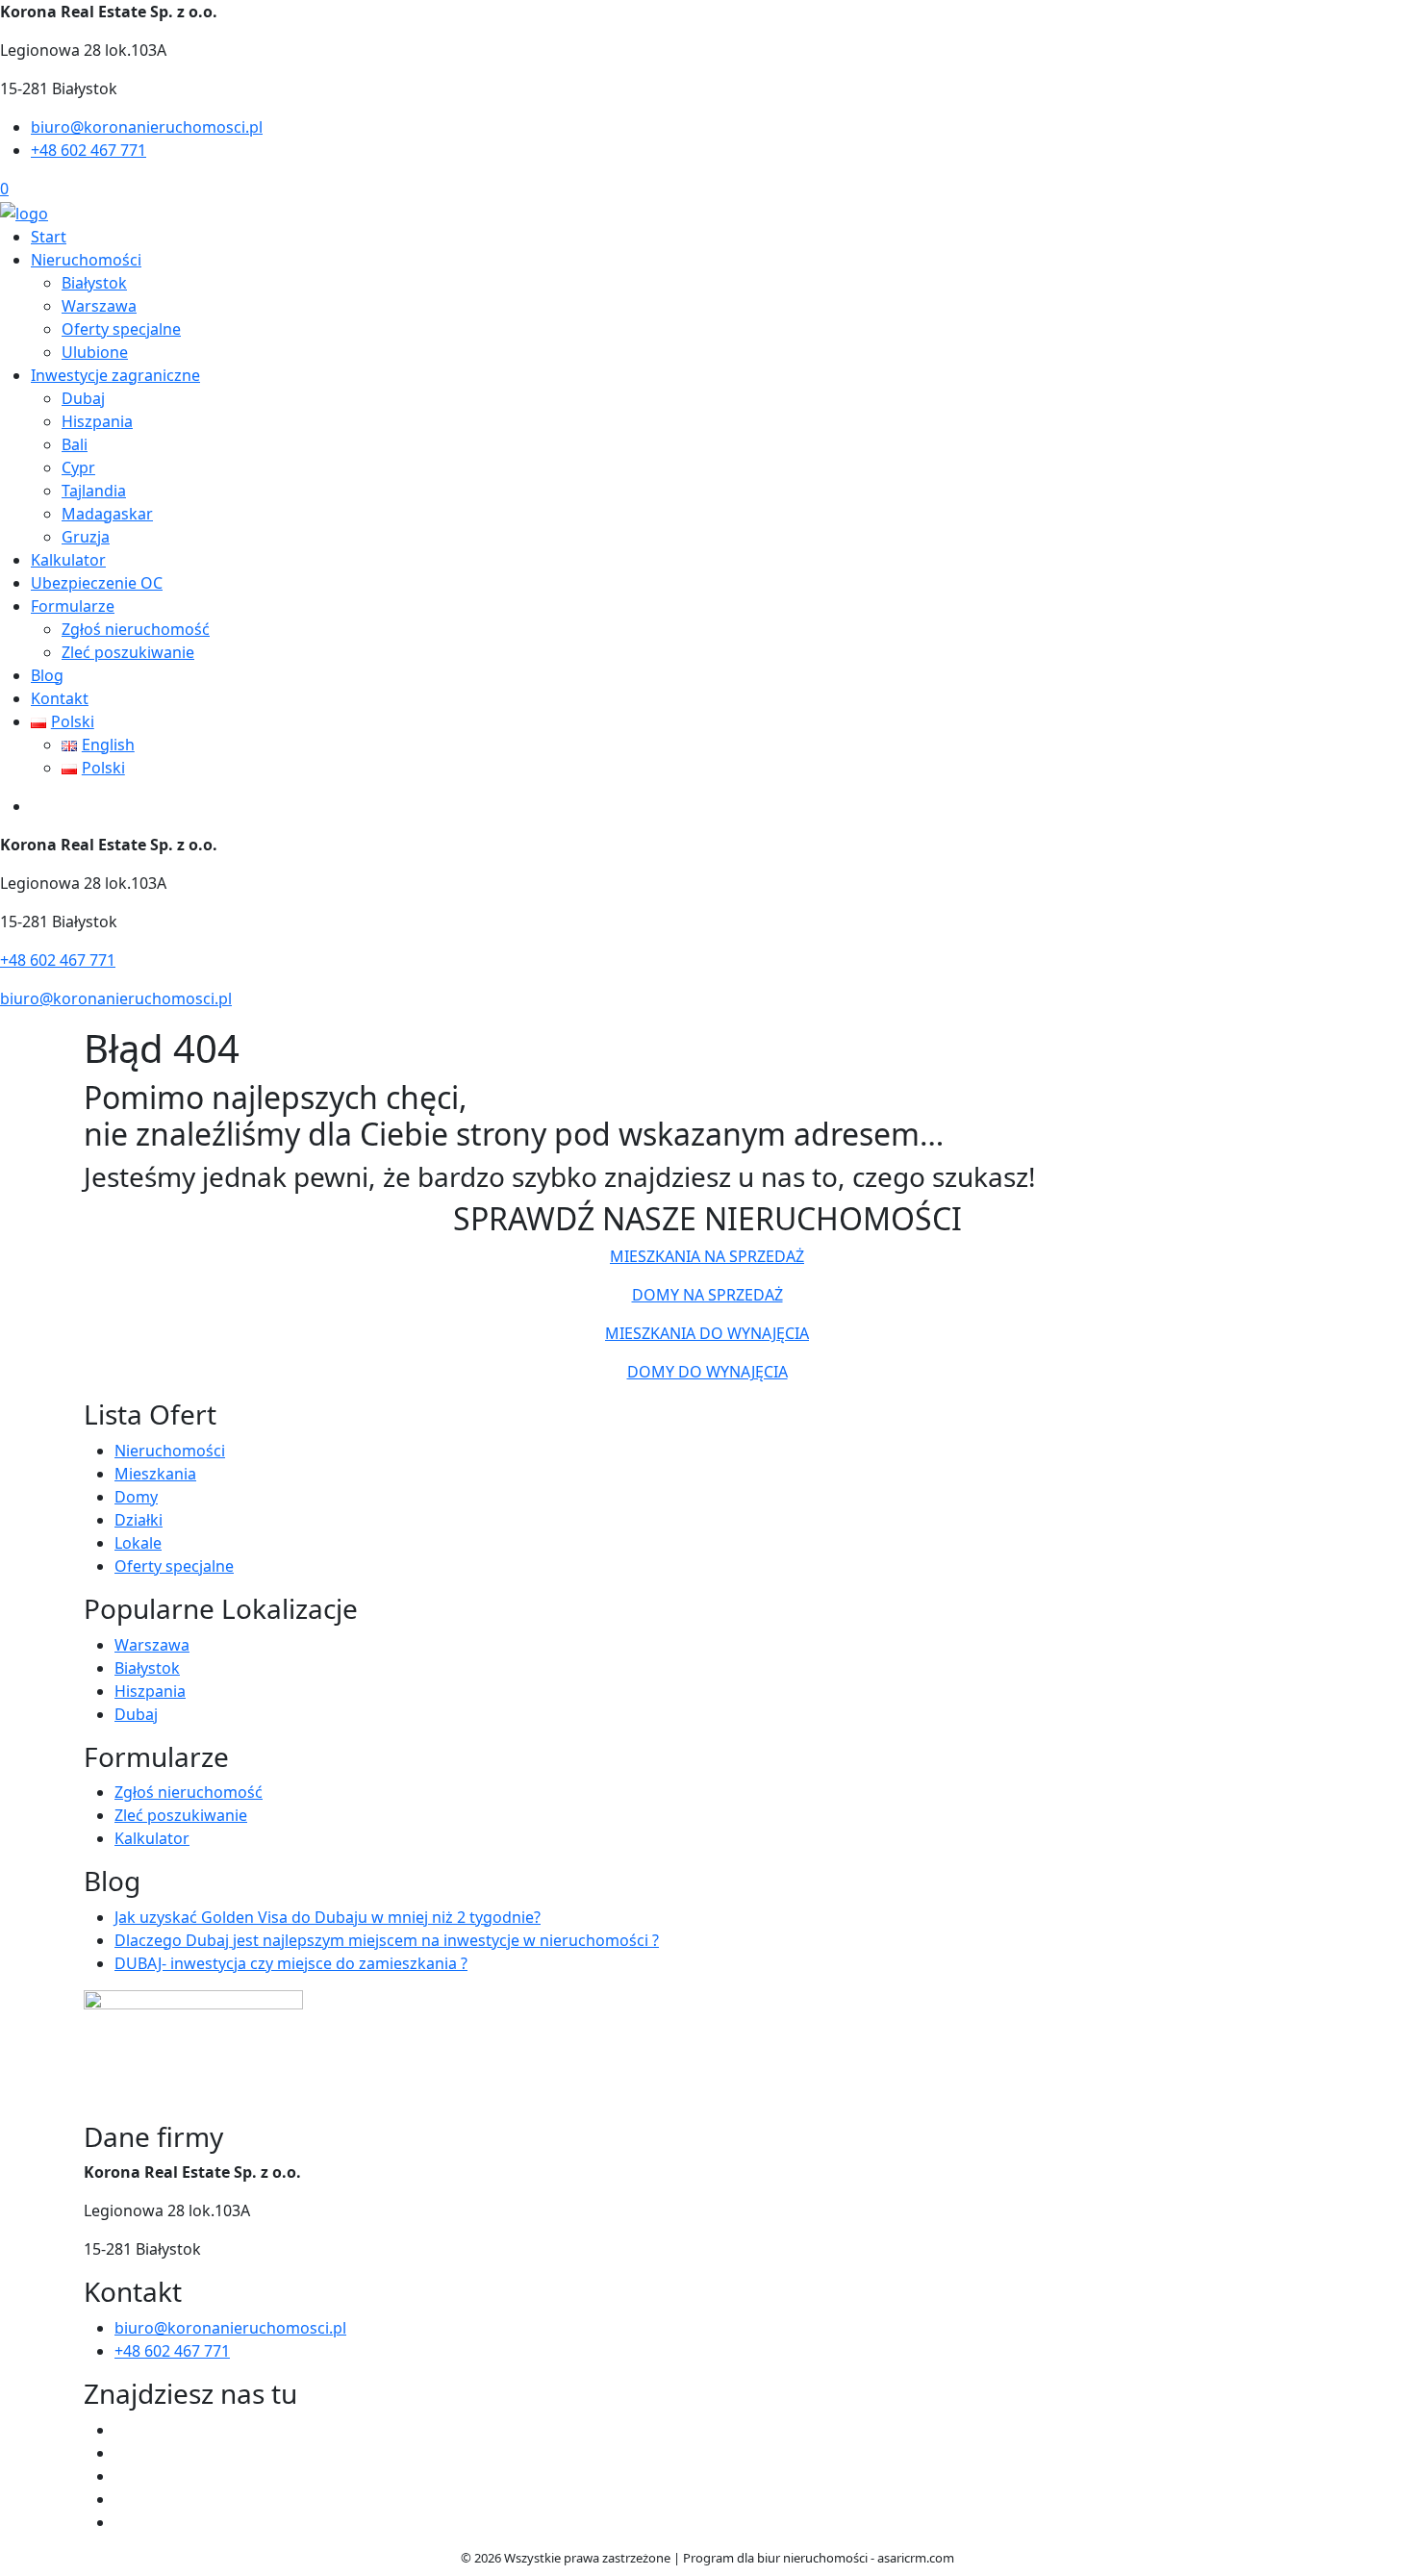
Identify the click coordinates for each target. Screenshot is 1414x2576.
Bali (75, 444)
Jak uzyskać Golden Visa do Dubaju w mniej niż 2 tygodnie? (328, 1917)
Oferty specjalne (121, 329)
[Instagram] (122, 2499)
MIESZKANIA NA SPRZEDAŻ (707, 1256)
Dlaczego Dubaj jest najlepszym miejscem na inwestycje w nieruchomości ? (387, 1940)
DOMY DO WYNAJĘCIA (707, 1372)
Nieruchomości (86, 260)
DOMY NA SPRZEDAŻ (707, 1295)
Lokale (138, 1543)
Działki (139, 1520)
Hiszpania (97, 421)
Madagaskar (107, 514)
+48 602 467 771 (88, 150)
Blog (47, 675)
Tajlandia (94, 491)
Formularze (73, 606)
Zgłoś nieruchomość (136, 629)
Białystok (94, 283)
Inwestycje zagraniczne (115, 375)
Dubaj (83, 398)
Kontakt (60, 698)
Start (49, 237)
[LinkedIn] (122, 2522)
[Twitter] (122, 2453)
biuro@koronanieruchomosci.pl (147, 127)
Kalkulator (68, 560)
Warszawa (99, 306)
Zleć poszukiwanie (128, 652)
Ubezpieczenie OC (97, 583)
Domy (136, 1497)
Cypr (78, 467)
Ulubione (95, 352)
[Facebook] (122, 2430)
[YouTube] (122, 2476)
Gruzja (86, 537)
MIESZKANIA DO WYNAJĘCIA (707, 1333)
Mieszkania (155, 1474)
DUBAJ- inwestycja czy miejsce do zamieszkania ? (291, 1963)
